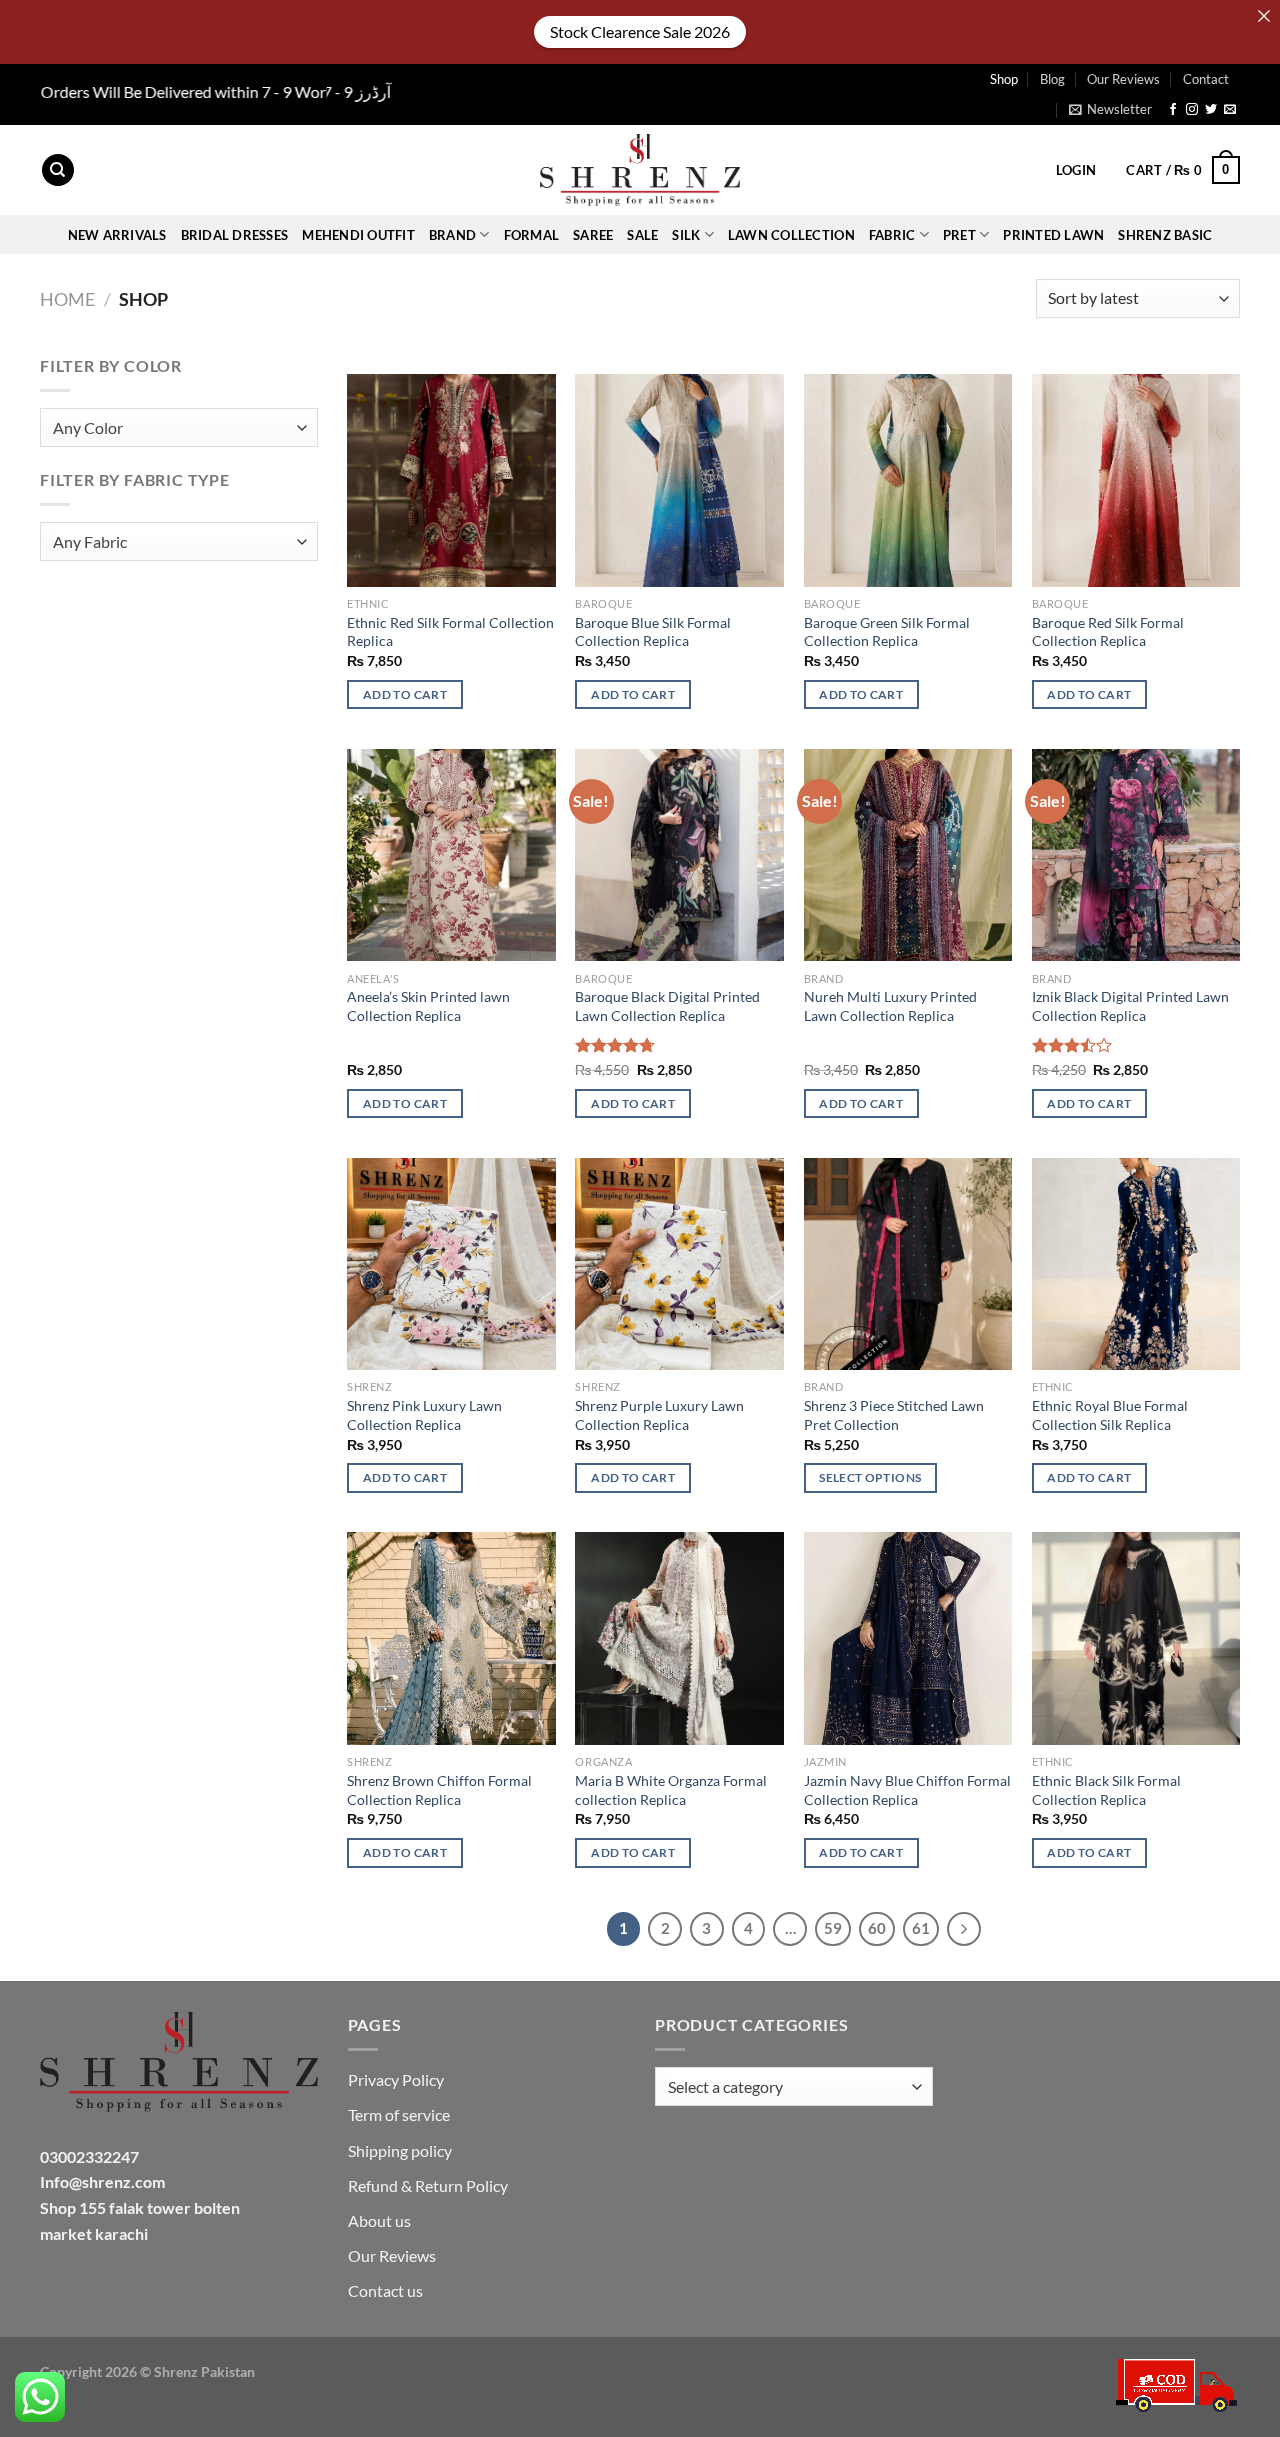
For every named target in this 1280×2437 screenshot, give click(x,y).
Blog (1052, 79)
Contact (1206, 79)
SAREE (593, 235)
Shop (1004, 79)
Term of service (399, 2114)
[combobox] (179, 427)
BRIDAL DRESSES (235, 235)
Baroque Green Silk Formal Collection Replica (887, 632)
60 (877, 1928)
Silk (686, 235)
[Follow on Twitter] (1211, 110)
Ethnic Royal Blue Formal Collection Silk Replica (1110, 1415)
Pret (959, 235)
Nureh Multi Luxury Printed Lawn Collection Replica (890, 1006)
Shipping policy (400, 2150)
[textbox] (174, 428)
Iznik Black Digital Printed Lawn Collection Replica (1130, 1006)
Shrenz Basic (1165, 235)
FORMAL (532, 235)
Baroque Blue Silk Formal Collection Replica (653, 632)
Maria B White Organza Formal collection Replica (671, 1790)
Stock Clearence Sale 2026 (640, 31)
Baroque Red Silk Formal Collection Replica (1108, 632)
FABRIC (892, 235)
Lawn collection (791, 235)
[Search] (58, 170)
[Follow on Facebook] (1173, 110)
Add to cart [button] (405, 694)
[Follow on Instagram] (1192, 110)
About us (379, 2220)
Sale (642, 235)
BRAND (452, 235)
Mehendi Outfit (358, 235)
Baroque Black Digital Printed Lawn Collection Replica (667, 1006)
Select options (870, 1477)
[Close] (1264, 16)
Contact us (385, 2290)
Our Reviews (1123, 79)
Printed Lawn (1053, 235)
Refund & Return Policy (428, 2185)
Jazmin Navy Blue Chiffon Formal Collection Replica (907, 1790)
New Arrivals (117, 235)
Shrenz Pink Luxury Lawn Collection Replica (424, 1415)
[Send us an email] (1230, 110)
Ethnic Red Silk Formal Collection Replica (450, 632)
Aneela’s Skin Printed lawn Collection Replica (428, 1006)
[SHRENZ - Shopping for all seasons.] (640, 170)
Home (67, 299)
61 (921, 1928)
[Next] (964, 1929)
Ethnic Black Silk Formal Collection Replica (1106, 1790)
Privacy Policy (396, 2079)
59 (833, 1928)
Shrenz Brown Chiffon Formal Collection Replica (439, 1790)
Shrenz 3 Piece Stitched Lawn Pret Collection (894, 1415)
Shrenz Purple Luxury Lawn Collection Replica (659, 1415)
